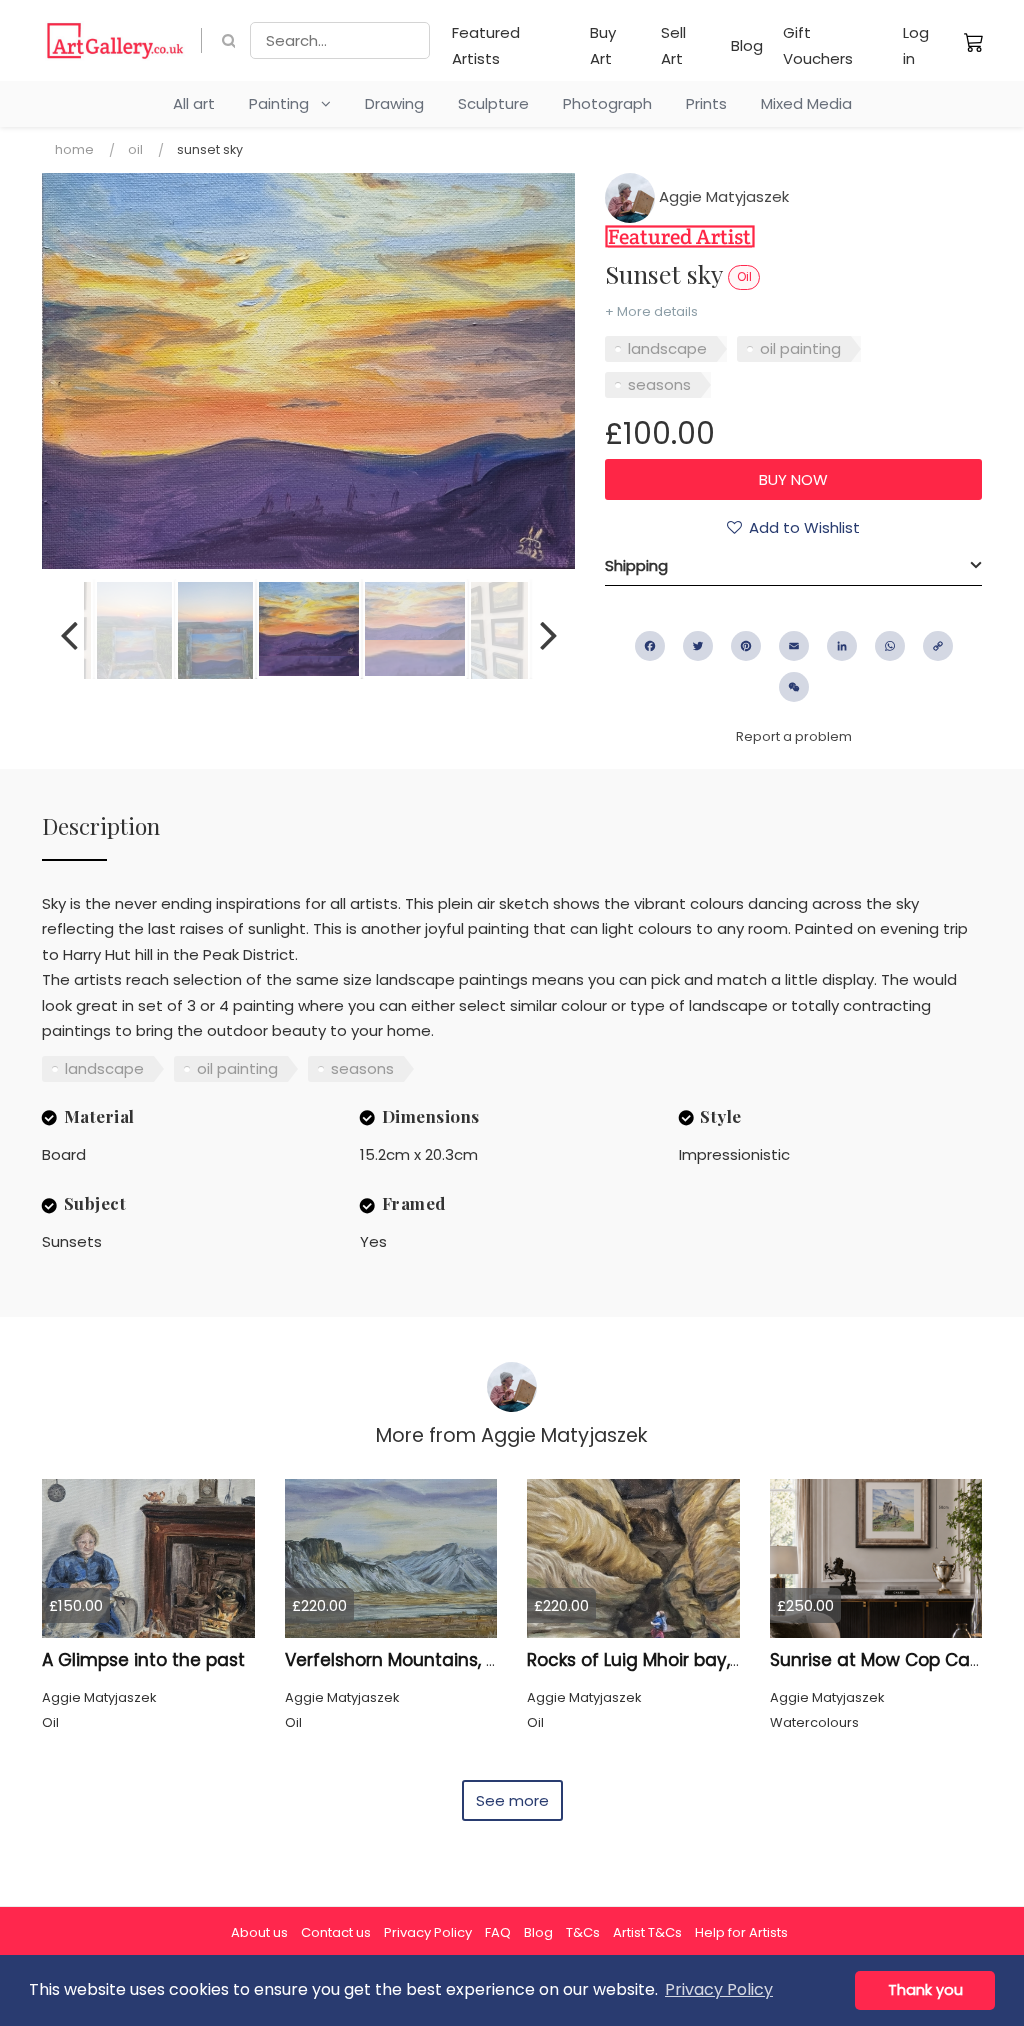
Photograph (607, 103)
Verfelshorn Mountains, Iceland (418, 1660)
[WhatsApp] (890, 646)
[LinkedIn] (842, 646)
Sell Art (673, 45)
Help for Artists (741, 1932)
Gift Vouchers (818, 45)
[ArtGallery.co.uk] (115, 40)
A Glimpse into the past (143, 1660)
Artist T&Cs (647, 1932)
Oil (135, 149)
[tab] (793, 566)
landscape (667, 348)
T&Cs (583, 1932)
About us (259, 1932)
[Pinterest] (746, 646)
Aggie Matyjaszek (722, 196)
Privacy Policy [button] (719, 1989)
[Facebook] (650, 646)
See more (512, 1800)
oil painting (800, 348)
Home (74, 149)
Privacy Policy (428, 1932)
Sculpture (493, 103)
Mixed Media (806, 103)
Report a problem (794, 736)
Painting (285, 103)
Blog (747, 45)
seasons (659, 384)
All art (194, 103)
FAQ (498, 1932)
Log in (916, 45)
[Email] (794, 646)
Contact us (336, 1932)
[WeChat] (794, 687)
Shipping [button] (636, 565)
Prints (706, 103)
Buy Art (603, 45)
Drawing (394, 103)
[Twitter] (698, 646)
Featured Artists (486, 45)
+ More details (651, 311)
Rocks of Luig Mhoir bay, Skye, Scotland (693, 1660)
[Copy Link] (938, 646)
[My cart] (974, 42)
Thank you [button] (925, 1990)
